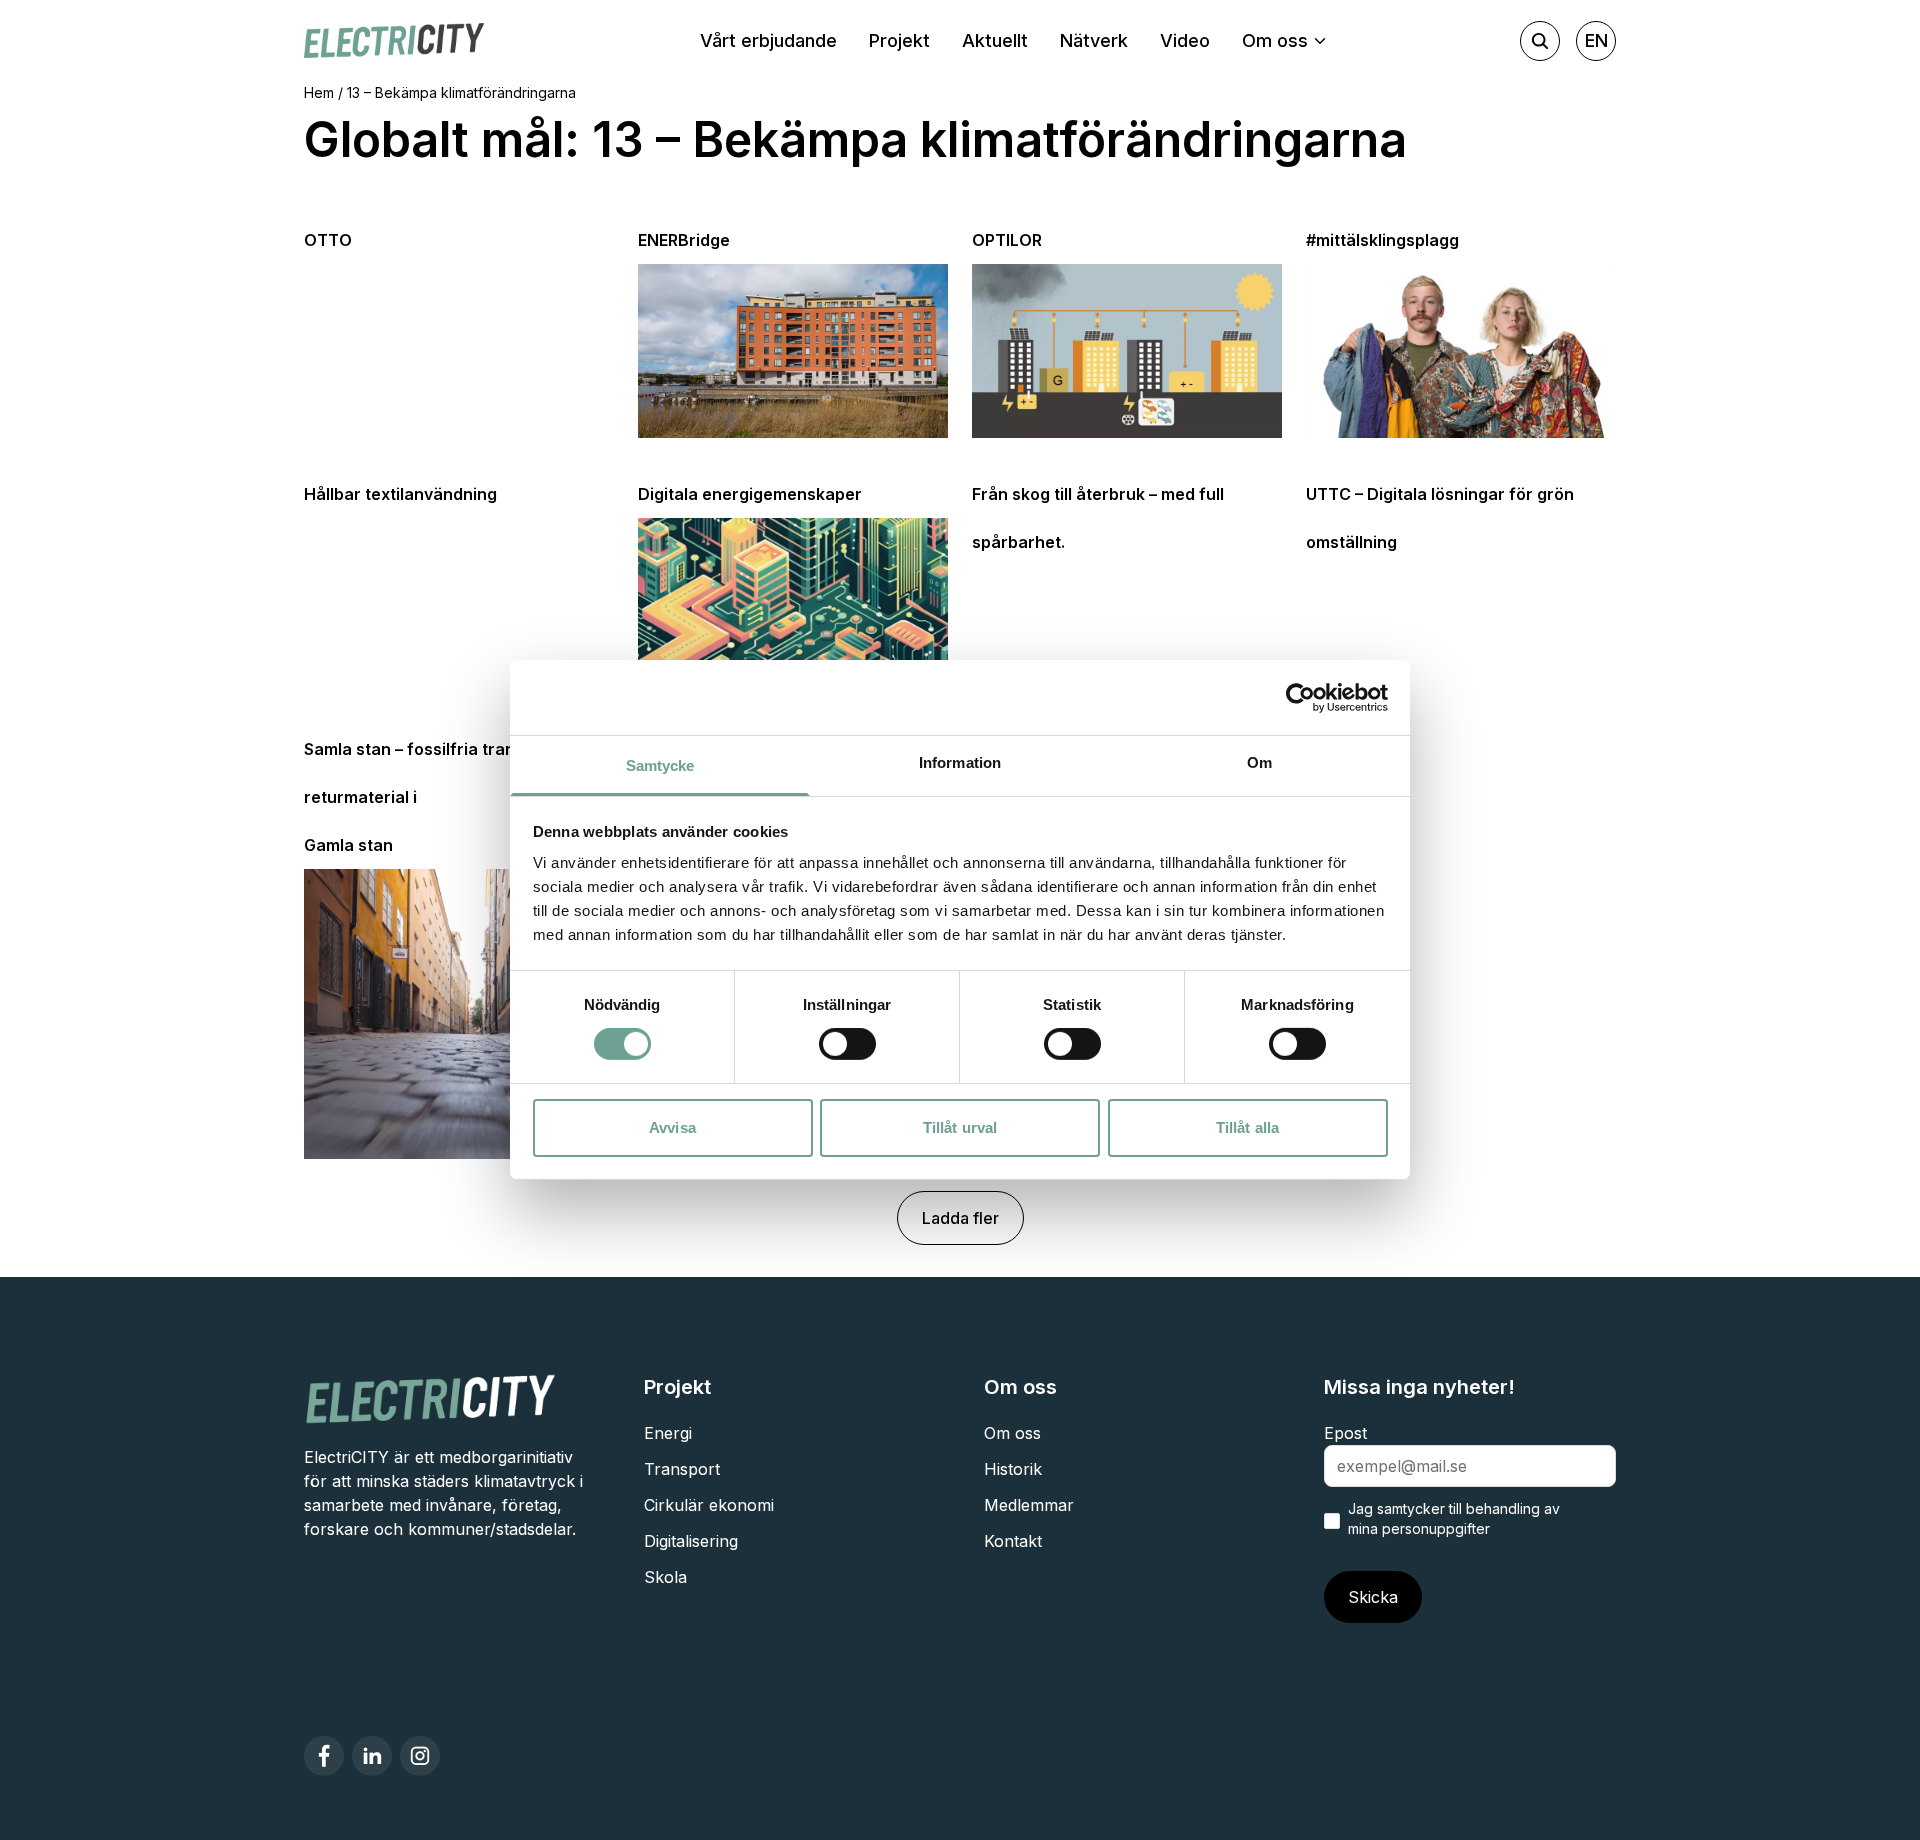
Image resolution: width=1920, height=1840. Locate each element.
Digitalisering (691, 1541)
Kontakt (1013, 1541)
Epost (1345, 1433)
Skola (665, 1577)
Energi (668, 1433)
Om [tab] (1259, 762)
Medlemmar (1029, 1505)
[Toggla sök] (1540, 41)
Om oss (1012, 1433)
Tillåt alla (1247, 1127)
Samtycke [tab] (660, 765)
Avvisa (672, 1127)
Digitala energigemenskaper (750, 494)
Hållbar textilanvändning (400, 494)
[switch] (847, 1044)
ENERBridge (684, 240)
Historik (1013, 1469)
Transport (682, 1469)
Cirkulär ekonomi (709, 1505)
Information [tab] (960, 762)
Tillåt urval (960, 1127)
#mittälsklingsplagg (1382, 240)
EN (1596, 40)
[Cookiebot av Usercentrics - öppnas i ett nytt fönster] (1300, 697)
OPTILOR (1007, 240)
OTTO (328, 240)
